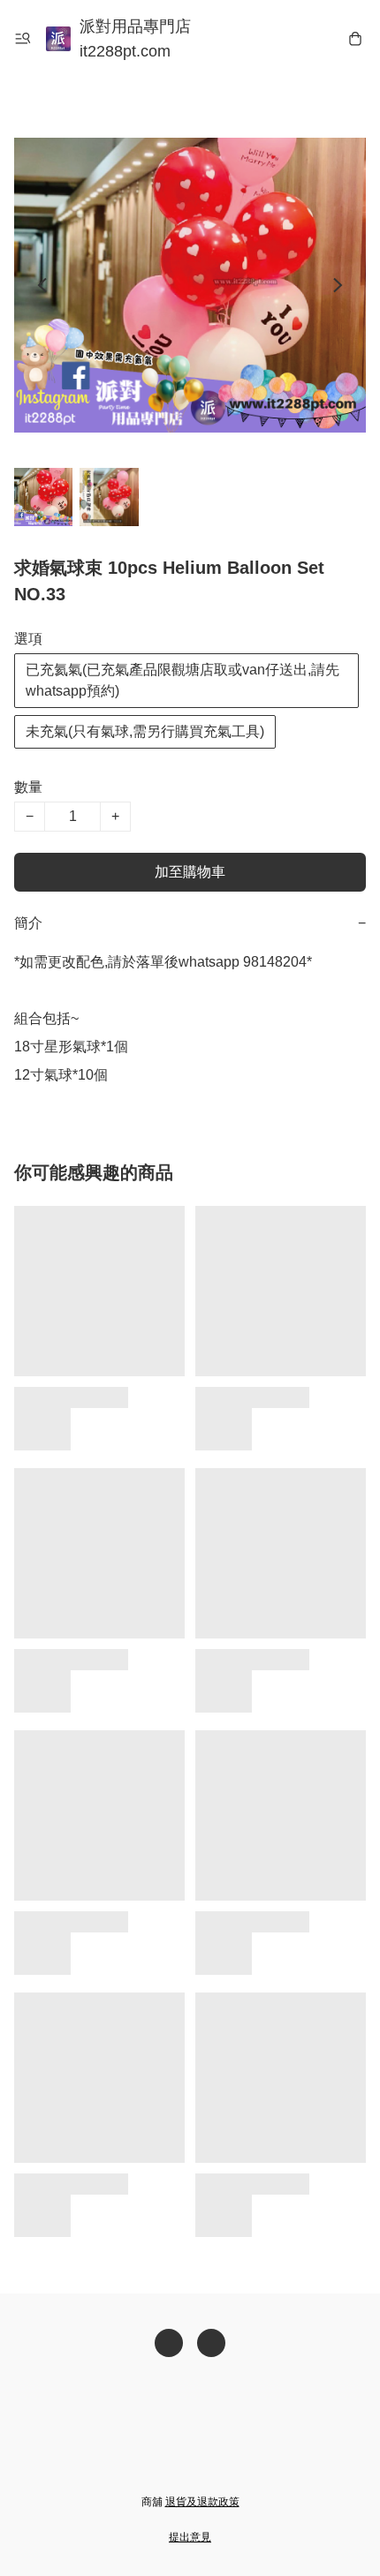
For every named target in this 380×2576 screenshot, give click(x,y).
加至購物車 (190, 872)
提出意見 (190, 2537)
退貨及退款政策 (202, 2502)
